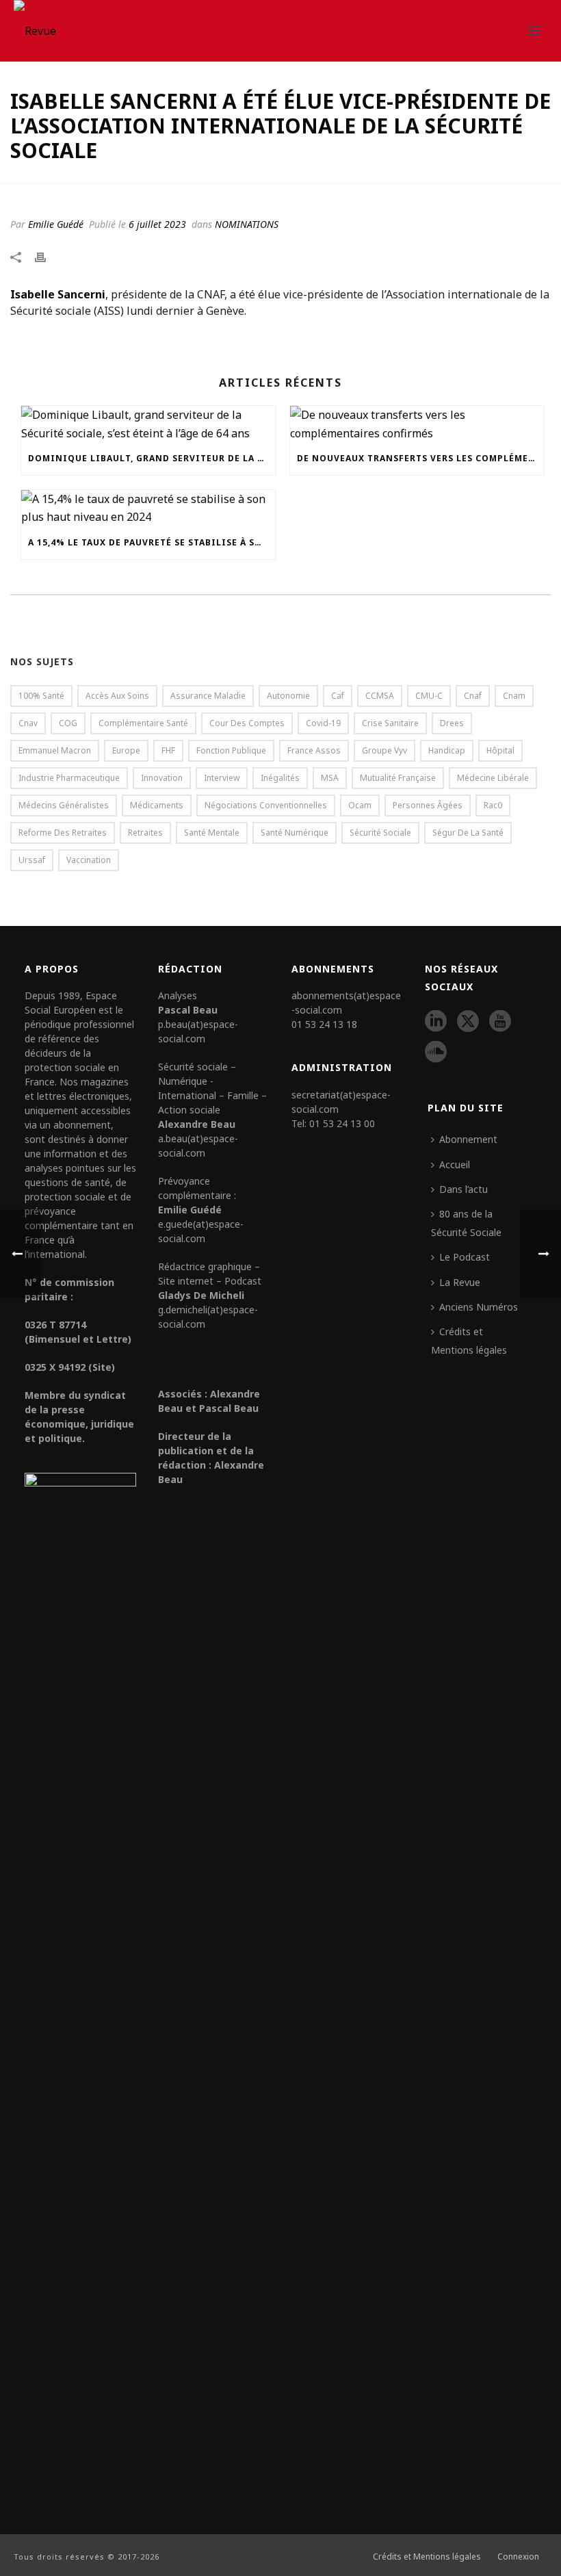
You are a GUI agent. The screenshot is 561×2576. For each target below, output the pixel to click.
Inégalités (280, 778)
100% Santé (41, 696)
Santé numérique (295, 833)
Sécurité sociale (380, 833)
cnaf (473, 696)
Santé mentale (212, 833)
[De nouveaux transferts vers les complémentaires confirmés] (417, 424)
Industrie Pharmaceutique (69, 778)
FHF (168, 750)
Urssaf (32, 860)
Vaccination (89, 860)
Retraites (145, 833)
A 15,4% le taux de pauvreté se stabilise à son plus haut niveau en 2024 (152, 542)
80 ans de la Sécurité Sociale (466, 1223)
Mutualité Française (398, 778)
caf (338, 696)
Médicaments (157, 805)
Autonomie (288, 696)
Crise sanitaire (390, 723)
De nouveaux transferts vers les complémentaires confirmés (420, 458)
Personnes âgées (428, 805)
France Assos (314, 750)
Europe (126, 750)
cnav (28, 723)
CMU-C (429, 696)
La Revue (460, 1282)
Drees (452, 723)
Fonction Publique (231, 750)
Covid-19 (323, 723)
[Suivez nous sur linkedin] (436, 1022)
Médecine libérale (493, 778)
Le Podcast (465, 1257)
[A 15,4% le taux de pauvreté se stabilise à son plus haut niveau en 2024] (148, 508)
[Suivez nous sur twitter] (468, 1022)
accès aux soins (117, 696)
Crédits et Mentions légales (469, 1340)
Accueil (455, 1164)
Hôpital (500, 750)
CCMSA (380, 696)
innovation (162, 778)
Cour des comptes (247, 723)
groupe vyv (384, 750)
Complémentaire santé (143, 723)
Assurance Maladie (208, 696)
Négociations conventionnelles (266, 805)
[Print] (47, 256)
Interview (222, 778)
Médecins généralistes (64, 805)
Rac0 (493, 805)
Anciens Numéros (479, 1307)
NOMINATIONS (247, 224)
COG (68, 723)
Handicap (447, 750)
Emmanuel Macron (55, 750)
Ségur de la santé (468, 833)
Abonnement (468, 1139)
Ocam (360, 805)
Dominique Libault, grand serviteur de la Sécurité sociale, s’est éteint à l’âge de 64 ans (152, 458)
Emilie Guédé (56, 224)
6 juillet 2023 (157, 224)
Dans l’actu (464, 1189)
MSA (330, 778)
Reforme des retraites (63, 833)
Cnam (514, 696)
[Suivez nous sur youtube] (500, 1022)
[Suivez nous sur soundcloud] (436, 1053)
